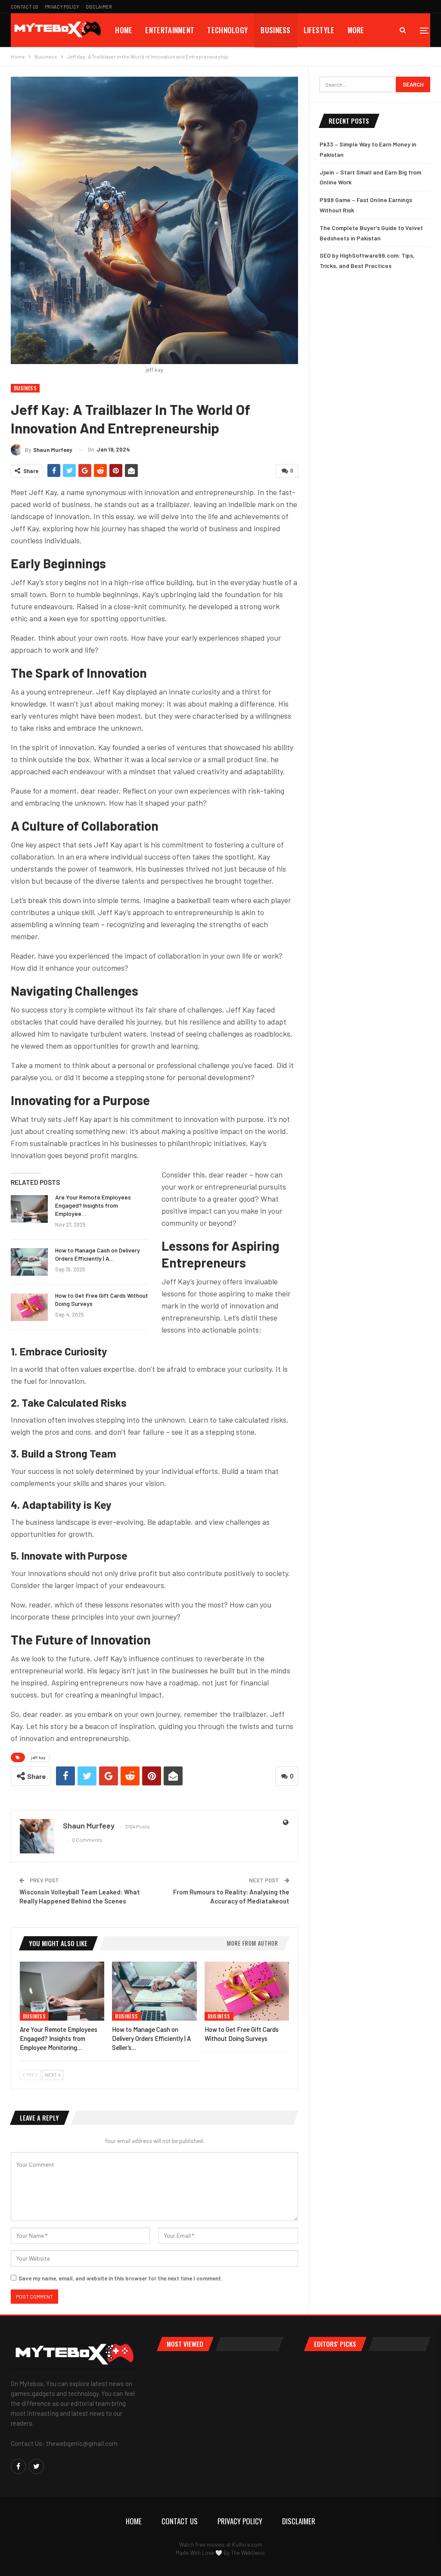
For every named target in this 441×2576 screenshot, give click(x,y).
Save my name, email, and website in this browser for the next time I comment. (121, 2278)
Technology (227, 30)
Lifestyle (319, 30)
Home (124, 30)
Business (275, 30)
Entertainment (170, 30)
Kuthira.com (247, 2545)
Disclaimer (99, 7)
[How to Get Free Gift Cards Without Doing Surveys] (29, 1307)
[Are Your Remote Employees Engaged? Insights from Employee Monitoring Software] (29, 1209)
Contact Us (25, 7)
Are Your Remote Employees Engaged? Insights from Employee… (93, 1205)
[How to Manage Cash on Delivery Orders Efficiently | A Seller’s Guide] (29, 1262)
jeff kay (38, 1757)
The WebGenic (248, 2553)
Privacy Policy (62, 7)
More (356, 30)
